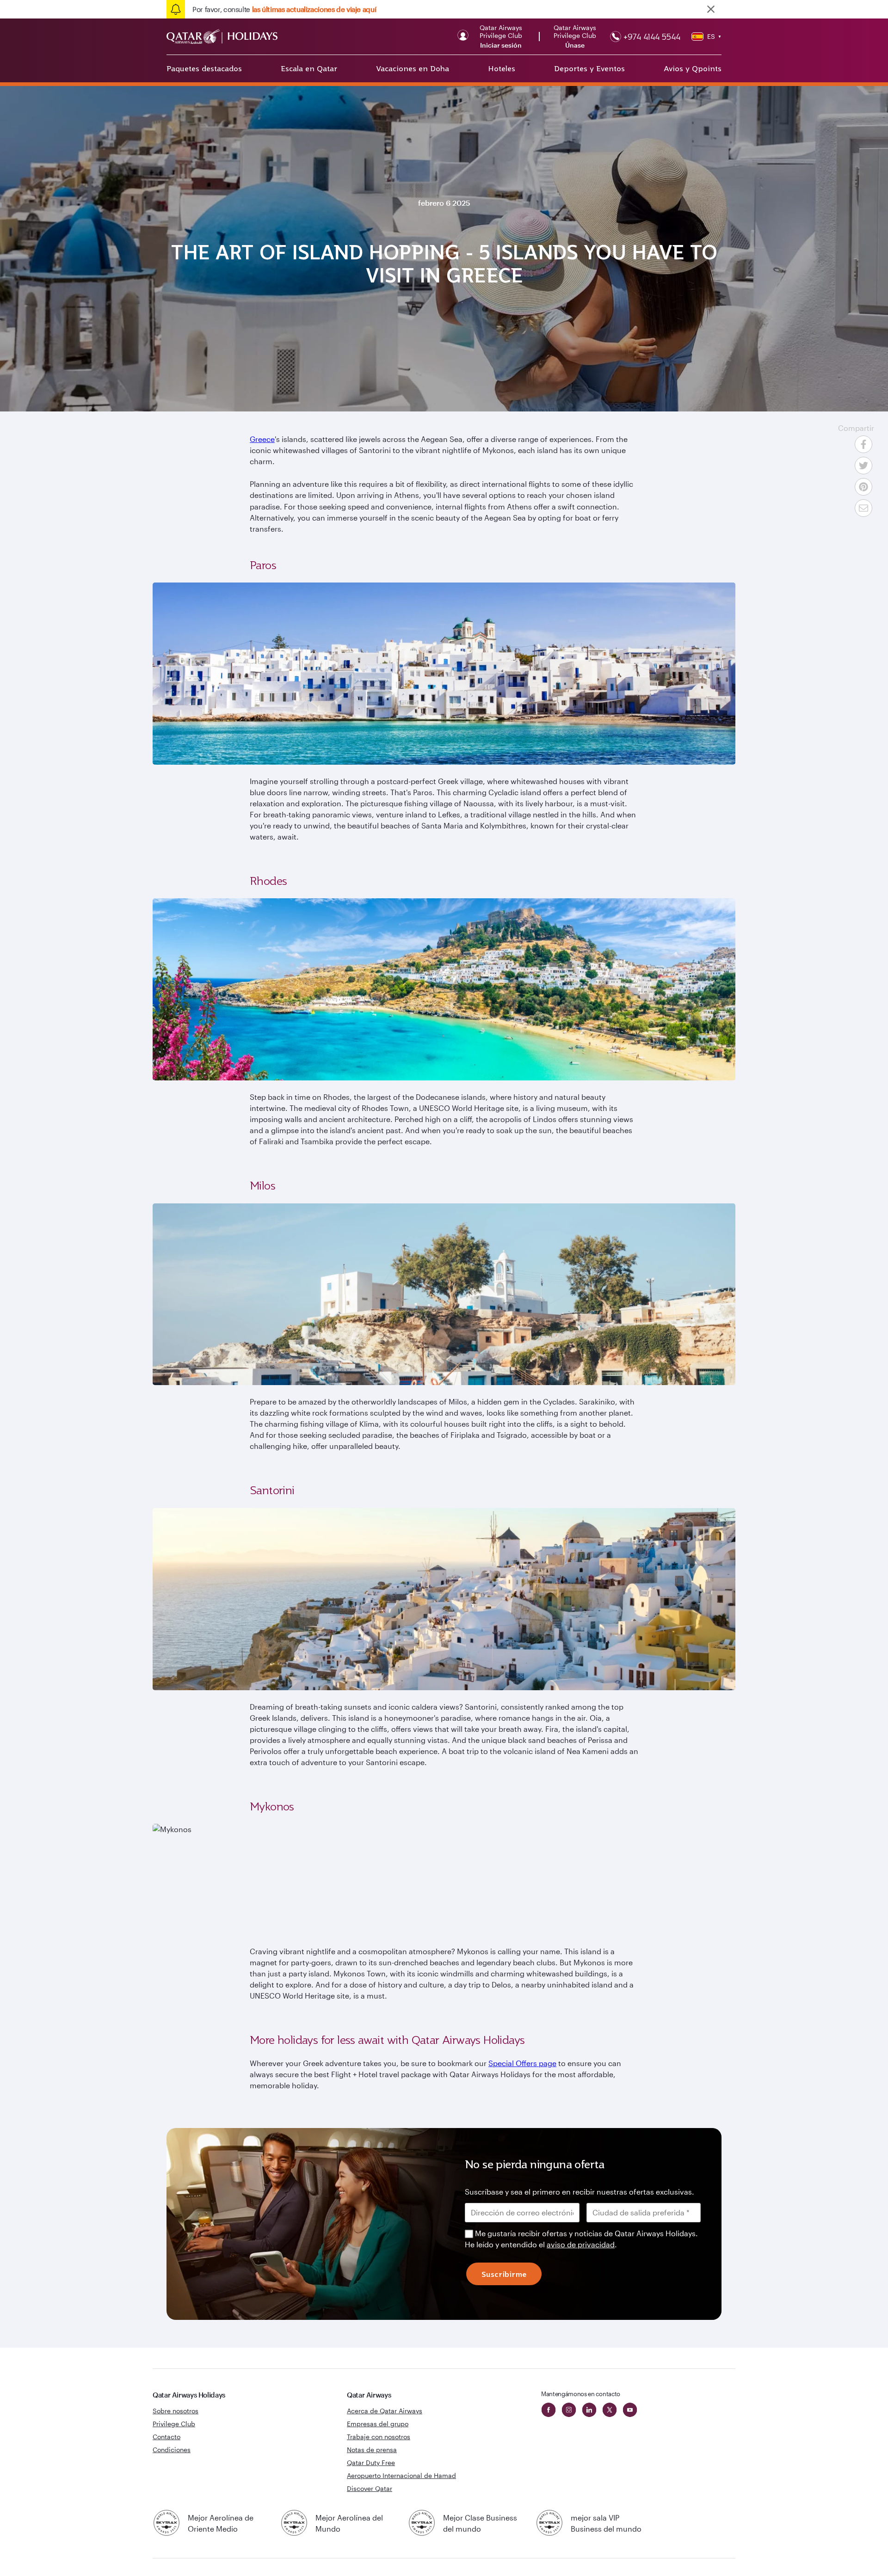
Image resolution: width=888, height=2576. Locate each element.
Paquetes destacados (204, 68)
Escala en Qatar (309, 68)
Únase (575, 45)
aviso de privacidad (581, 2244)
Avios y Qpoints (693, 68)
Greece (262, 439)
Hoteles (502, 68)
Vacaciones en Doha (413, 68)
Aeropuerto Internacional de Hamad (401, 2475)
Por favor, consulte (284, 9)
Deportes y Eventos (589, 68)
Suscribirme (504, 2274)
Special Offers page (522, 2063)
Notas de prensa (372, 2450)
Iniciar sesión (501, 45)
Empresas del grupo (378, 2424)
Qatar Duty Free (371, 2463)
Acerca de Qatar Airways (385, 2411)
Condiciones (172, 2450)
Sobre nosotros (176, 2411)
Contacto (166, 2437)
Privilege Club (174, 2424)
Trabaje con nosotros (379, 2437)
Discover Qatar (370, 2488)
